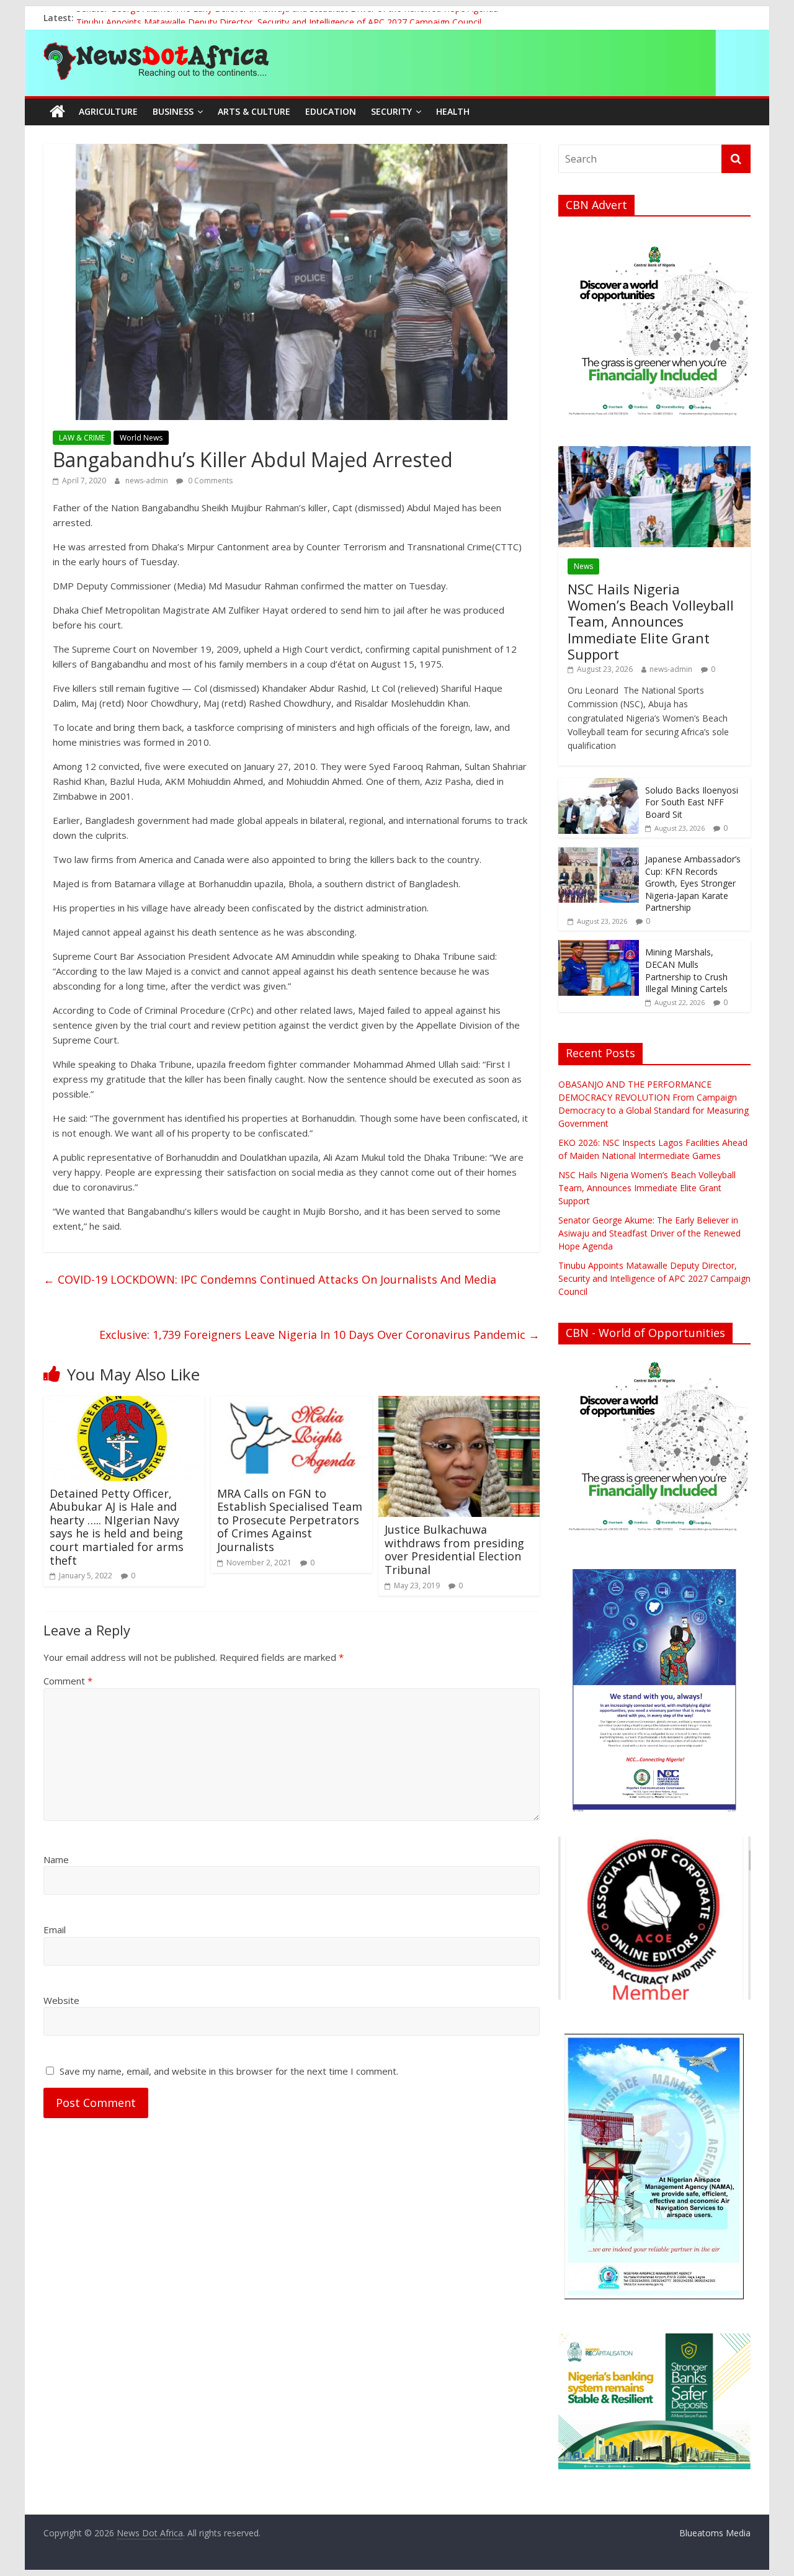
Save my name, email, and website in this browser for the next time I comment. (229, 2071)
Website (61, 2000)
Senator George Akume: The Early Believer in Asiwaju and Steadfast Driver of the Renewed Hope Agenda (287, 18)
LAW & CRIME (82, 438)
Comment (68, 1681)
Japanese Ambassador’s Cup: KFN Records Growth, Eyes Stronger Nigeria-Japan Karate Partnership (693, 883)
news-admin (148, 481)
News (583, 566)
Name (56, 1859)
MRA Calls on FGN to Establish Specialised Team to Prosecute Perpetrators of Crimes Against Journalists (290, 1520)
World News (141, 438)
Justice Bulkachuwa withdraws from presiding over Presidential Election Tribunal (454, 1550)
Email (55, 1930)
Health (453, 111)
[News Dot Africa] (57, 112)
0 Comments (209, 481)
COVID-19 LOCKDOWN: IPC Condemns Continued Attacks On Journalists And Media (270, 1279)
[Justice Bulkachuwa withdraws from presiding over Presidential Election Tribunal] (459, 1403)
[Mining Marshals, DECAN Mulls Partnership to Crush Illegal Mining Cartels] (599, 946)
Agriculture (108, 111)
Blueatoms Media (715, 2533)
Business (173, 111)
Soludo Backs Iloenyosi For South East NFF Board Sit (692, 802)
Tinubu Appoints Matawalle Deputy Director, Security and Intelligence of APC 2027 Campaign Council (654, 1278)
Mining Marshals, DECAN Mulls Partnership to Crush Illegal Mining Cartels (686, 970)
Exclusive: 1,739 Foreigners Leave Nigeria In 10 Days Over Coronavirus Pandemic (319, 1335)
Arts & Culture (254, 111)
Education (331, 111)
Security (391, 111)
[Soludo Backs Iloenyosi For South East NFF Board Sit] (599, 785)
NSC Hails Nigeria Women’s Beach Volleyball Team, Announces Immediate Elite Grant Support (651, 622)
